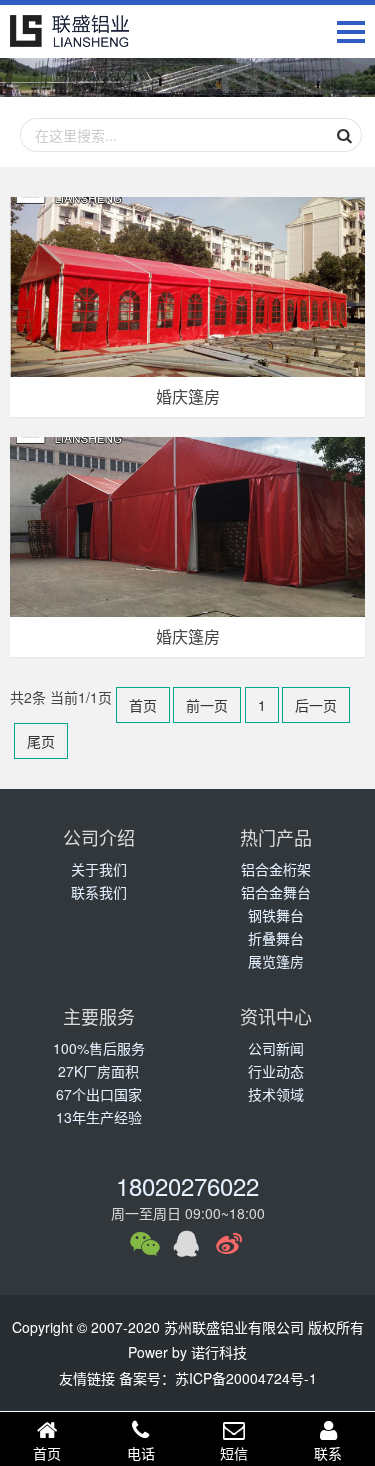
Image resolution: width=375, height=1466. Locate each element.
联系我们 (99, 892)
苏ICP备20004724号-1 (246, 1378)
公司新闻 (276, 1048)
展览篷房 (276, 961)
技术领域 (276, 1094)
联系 (328, 1453)
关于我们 (99, 869)
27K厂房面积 (98, 1071)
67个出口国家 (99, 1094)
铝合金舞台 (276, 892)
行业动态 (276, 1071)
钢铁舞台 (276, 915)
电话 (141, 1453)
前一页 (207, 705)
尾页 (41, 741)
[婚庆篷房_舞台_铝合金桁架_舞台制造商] (70, 31)
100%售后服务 (99, 1048)
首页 (143, 705)
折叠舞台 (276, 938)
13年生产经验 (99, 1117)
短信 (234, 1453)
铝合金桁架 (276, 869)
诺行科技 (219, 1352)
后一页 (316, 705)
